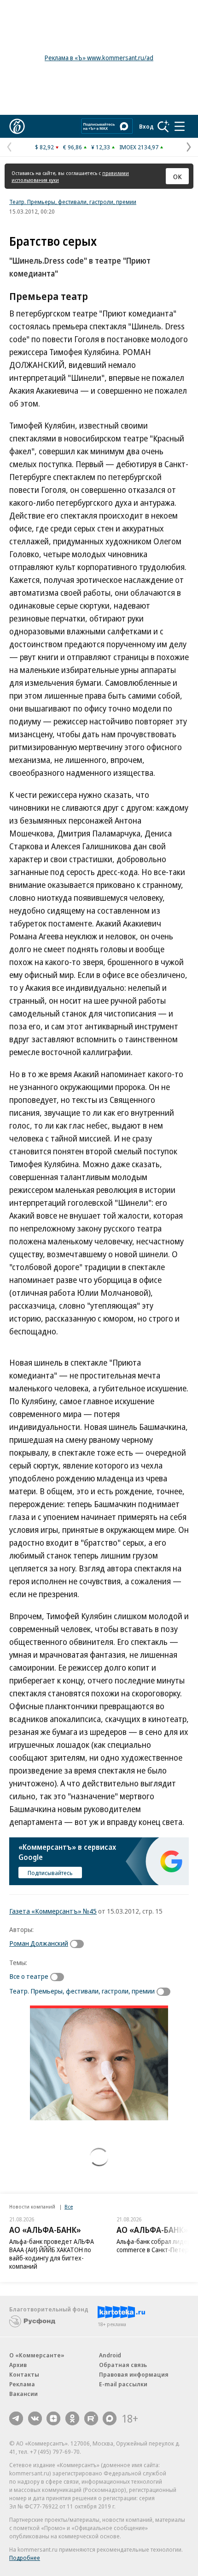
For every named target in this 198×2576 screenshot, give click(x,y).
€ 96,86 (73, 147)
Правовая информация (134, 2374)
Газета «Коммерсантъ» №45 (53, 1911)
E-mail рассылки (123, 2384)
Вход (146, 126)
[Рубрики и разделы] (180, 126)
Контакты (24, 2374)
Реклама (22, 2384)
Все (69, 2206)
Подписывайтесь (50, 1873)
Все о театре (29, 1976)
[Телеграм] (16, 2418)
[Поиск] (163, 126)
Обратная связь (123, 2365)
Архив (18, 2365)
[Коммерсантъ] (17, 126)
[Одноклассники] (72, 2418)
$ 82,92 (44, 147)
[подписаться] (79, 1944)
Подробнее (25, 2558)
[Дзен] (53, 2418)
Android (110, 2355)
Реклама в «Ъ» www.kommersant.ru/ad (99, 58)
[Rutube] (91, 2418)
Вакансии (23, 2394)
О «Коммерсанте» (37, 2355)
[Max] (110, 2418)
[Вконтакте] (35, 2418)
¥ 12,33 (101, 147)
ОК (178, 176)
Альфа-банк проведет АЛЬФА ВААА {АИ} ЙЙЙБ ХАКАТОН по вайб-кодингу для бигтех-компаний (52, 2254)
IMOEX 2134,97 (139, 147)
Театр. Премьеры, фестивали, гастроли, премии (73, 202)
